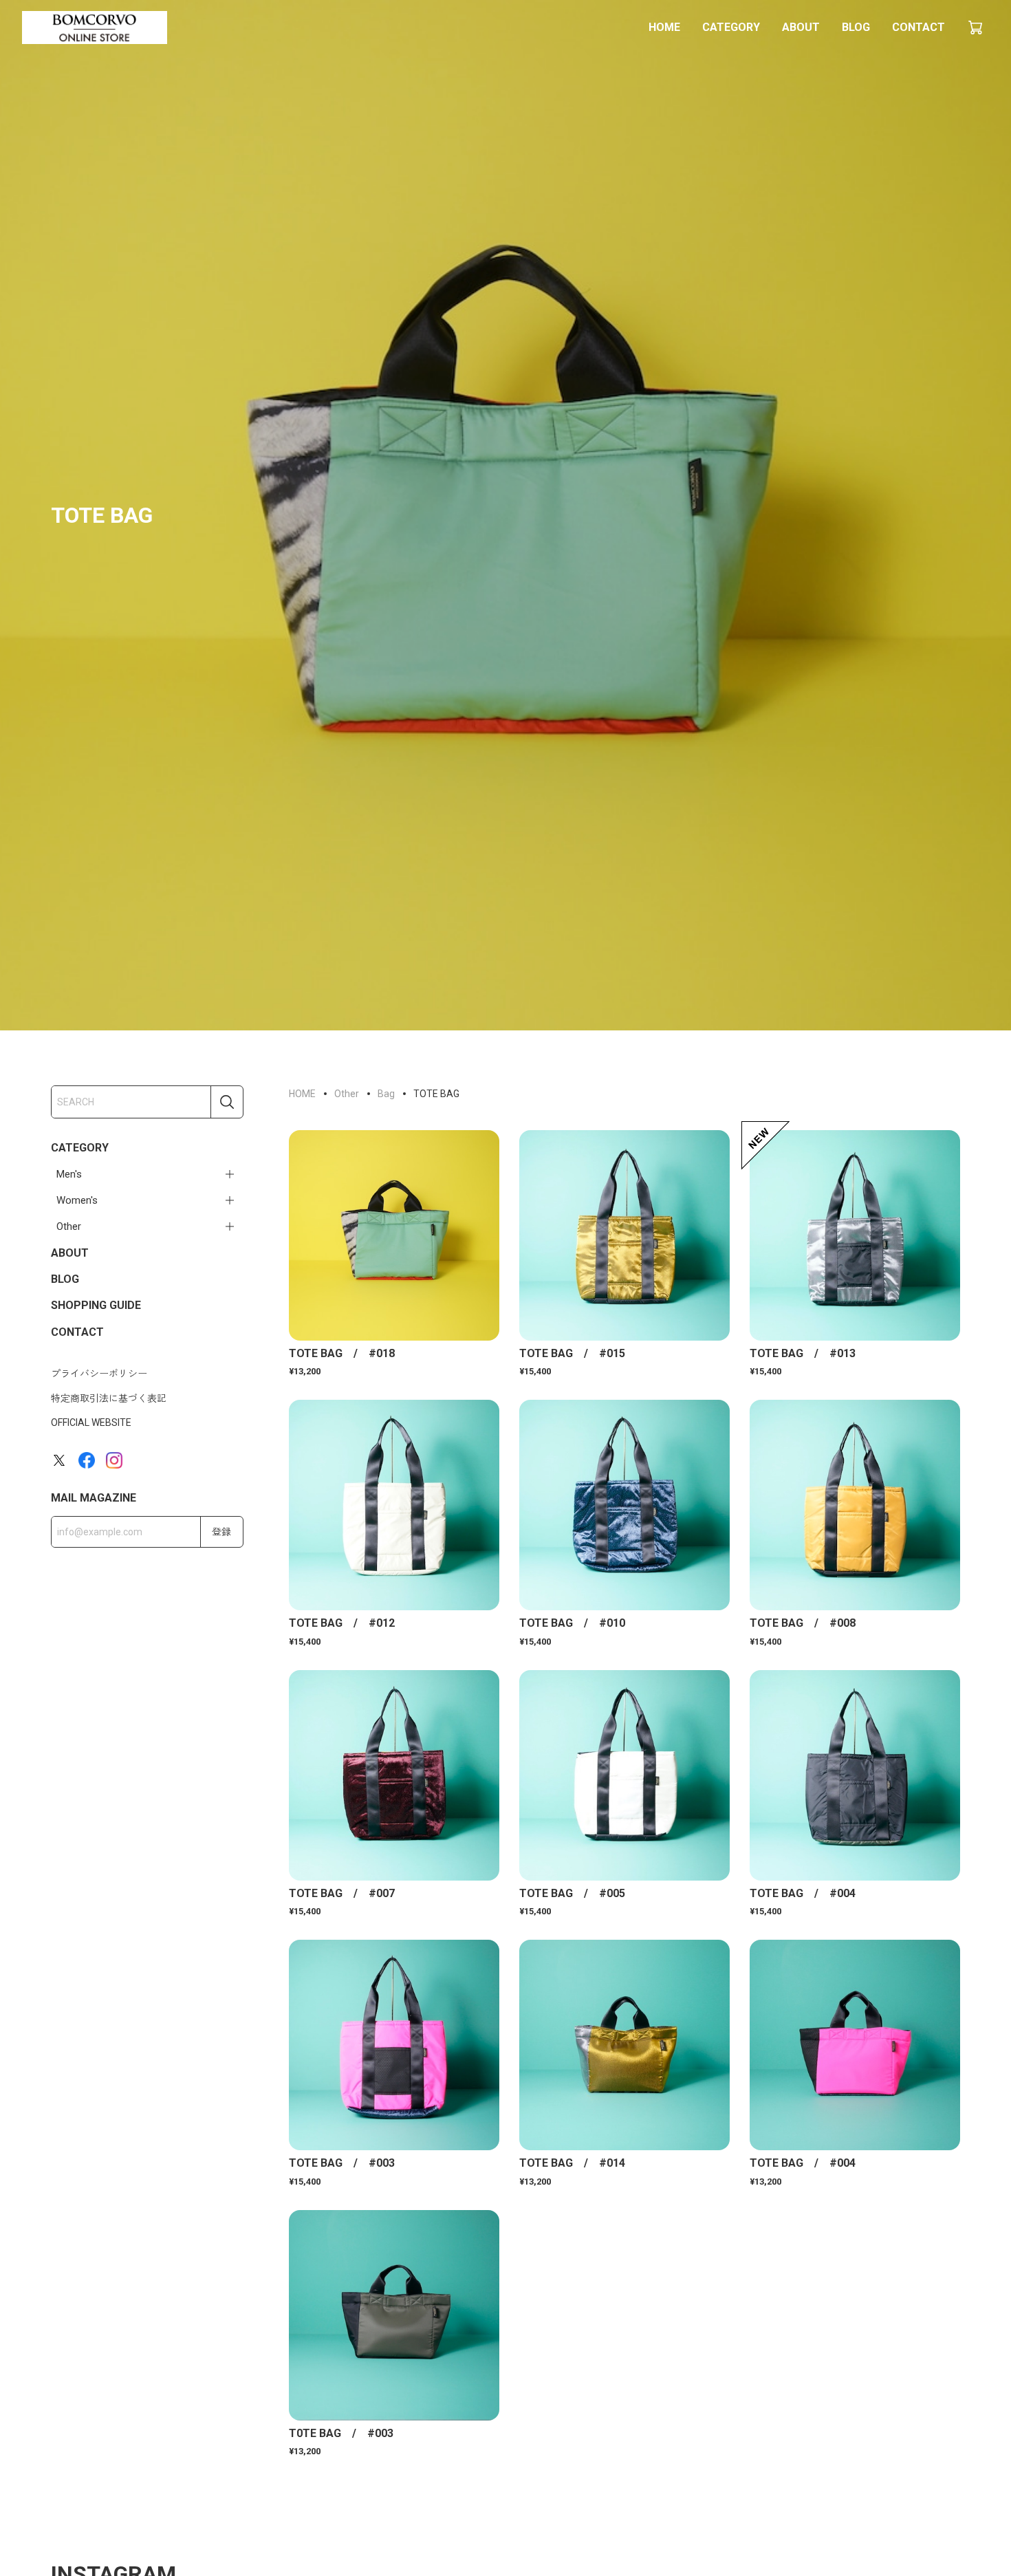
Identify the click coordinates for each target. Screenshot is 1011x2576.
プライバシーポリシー (99, 1374)
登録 (221, 1532)
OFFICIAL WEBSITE (91, 1422)
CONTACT (918, 27)
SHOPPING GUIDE (96, 1305)
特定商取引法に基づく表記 (109, 1398)
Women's (77, 1200)
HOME (664, 27)
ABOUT (801, 27)
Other (69, 1226)
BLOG (856, 27)
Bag (386, 1094)
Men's (69, 1174)
